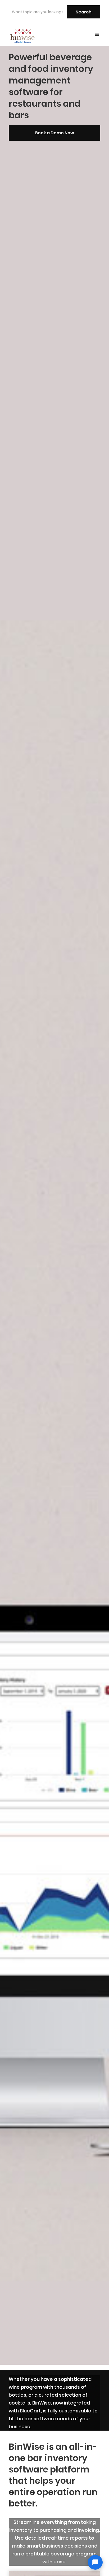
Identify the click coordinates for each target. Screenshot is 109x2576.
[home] (22, 35)
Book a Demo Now (55, 133)
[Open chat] (95, 2562)
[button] (97, 35)
